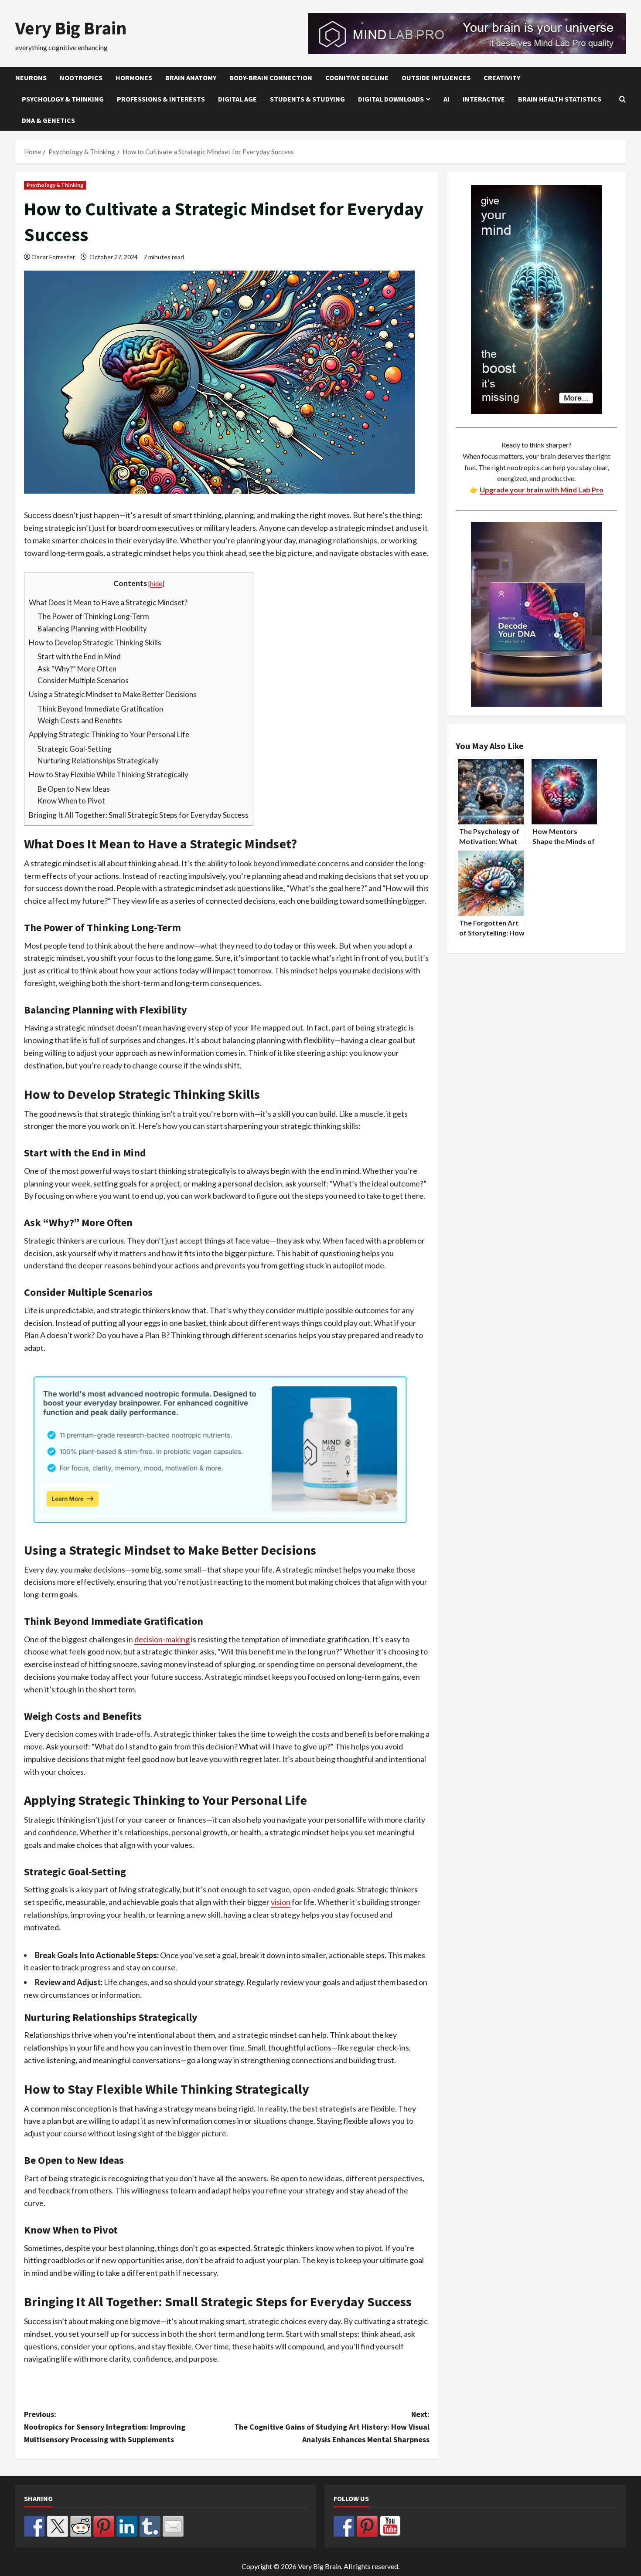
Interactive (484, 99)
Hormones (134, 78)
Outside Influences (436, 78)
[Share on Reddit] (81, 2526)
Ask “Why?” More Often (77, 669)
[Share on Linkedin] (127, 2526)
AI (447, 99)
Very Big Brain (71, 28)
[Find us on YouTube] (390, 2526)
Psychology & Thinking (63, 99)
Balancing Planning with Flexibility (92, 629)
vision (281, 1902)
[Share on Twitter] (58, 2526)
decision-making (162, 1639)
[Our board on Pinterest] (367, 2526)
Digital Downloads (391, 99)
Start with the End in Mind (79, 656)
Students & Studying (307, 99)
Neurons (31, 78)
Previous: (105, 2427)
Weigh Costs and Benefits (80, 720)
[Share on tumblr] (150, 2526)
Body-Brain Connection (271, 78)
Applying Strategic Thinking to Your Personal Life (109, 734)
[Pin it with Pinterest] (104, 2526)
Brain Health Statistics (560, 99)
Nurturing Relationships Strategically (98, 761)
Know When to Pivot (71, 801)
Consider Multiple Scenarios (83, 680)
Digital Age (237, 99)
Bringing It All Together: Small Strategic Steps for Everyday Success (139, 815)
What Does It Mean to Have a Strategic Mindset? (108, 602)
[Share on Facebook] (34, 2526)
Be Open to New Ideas (74, 789)
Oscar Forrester (53, 257)
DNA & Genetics (48, 120)
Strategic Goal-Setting (75, 749)
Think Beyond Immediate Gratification (100, 709)
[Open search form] (622, 99)
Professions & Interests (161, 99)
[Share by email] (173, 2526)
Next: (332, 2427)
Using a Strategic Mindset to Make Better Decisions (113, 694)
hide (156, 583)
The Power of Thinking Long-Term (93, 616)
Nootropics (81, 78)
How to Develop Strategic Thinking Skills (95, 642)
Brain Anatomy (191, 78)
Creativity (502, 78)
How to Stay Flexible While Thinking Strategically (109, 774)
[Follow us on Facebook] (344, 2526)
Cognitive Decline (357, 78)
